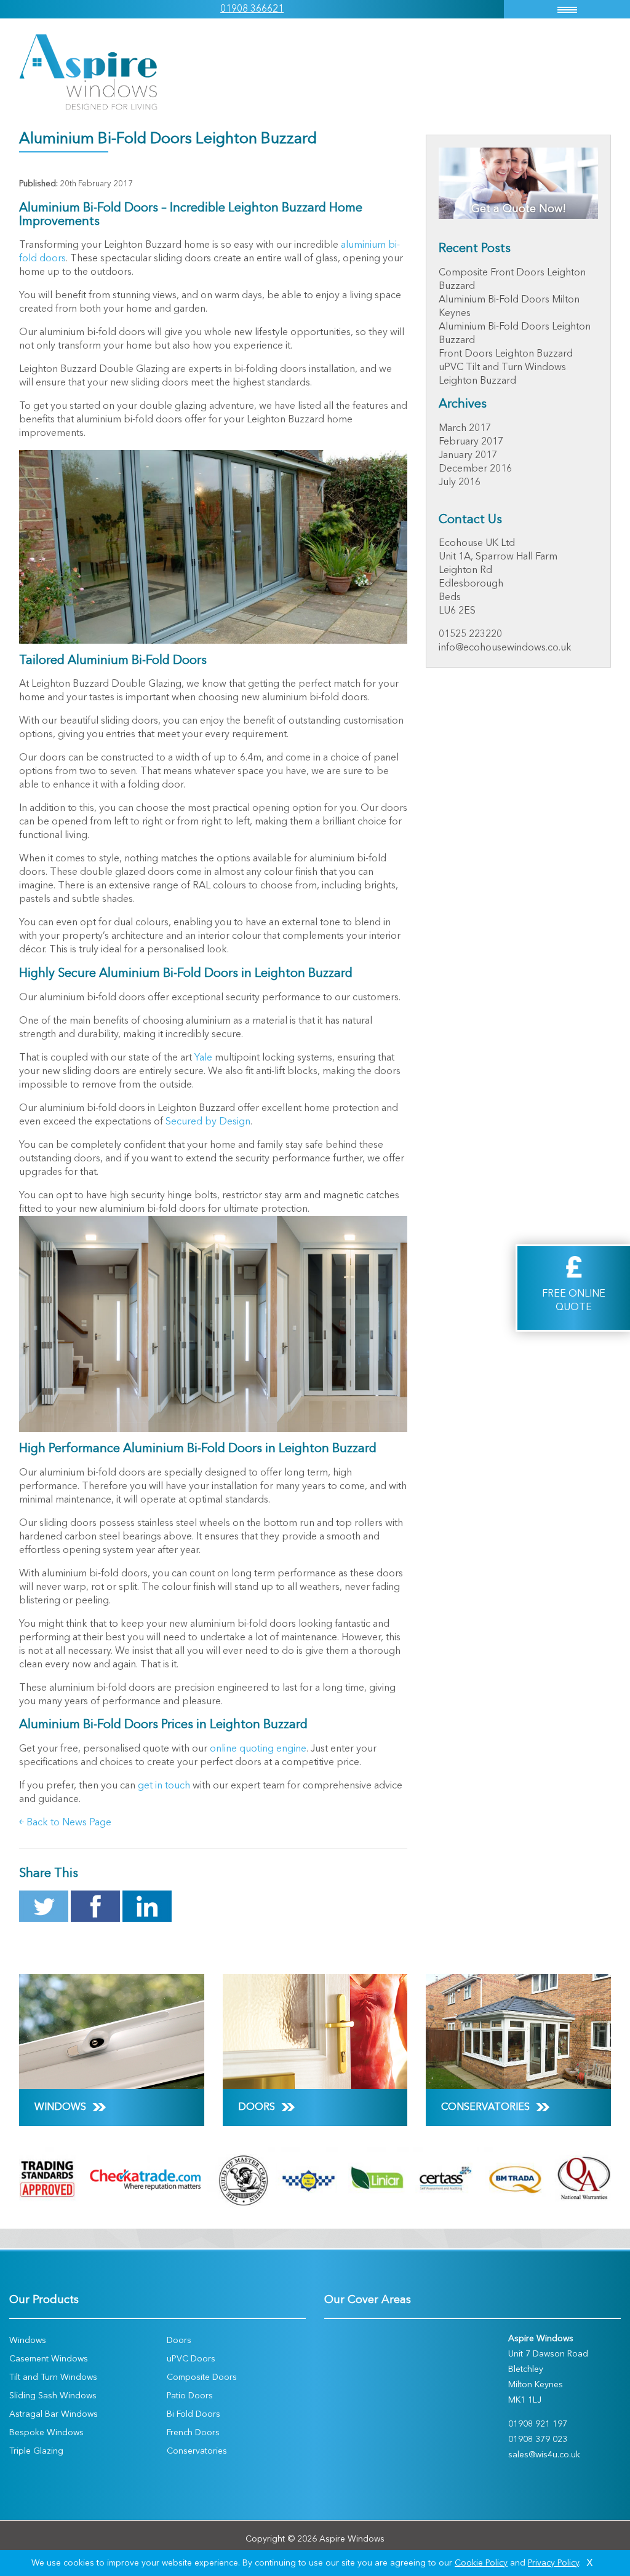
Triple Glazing (36, 2451)
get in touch (164, 1786)
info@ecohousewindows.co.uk (505, 648)
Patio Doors (190, 2396)
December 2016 (475, 469)
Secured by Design (208, 1122)
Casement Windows (49, 2359)
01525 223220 (470, 634)
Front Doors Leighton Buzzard (506, 354)
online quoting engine (258, 1749)
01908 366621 (252, 9)
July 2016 (460, 483)
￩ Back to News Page (65, 1823)
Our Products (44, 2300)
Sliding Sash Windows (53, 2396)
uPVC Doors (191, 2359)
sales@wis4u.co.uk (544, 2455)
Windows (28, 2341)
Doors (179, 2341)
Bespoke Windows (46, 2433)
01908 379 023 (538, 2440)
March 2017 (465, 429)
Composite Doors (202, 2377)
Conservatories (197, 2451)
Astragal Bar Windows (54, 2414)
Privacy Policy (553, 2563)
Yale (203, 1058)
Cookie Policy (481, 2563)
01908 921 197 (538, 2424)
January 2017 (468, 456)
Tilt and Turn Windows (53, 2377)
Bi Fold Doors (193, 2414)
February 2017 (471, 442)
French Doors (193, 2433)
